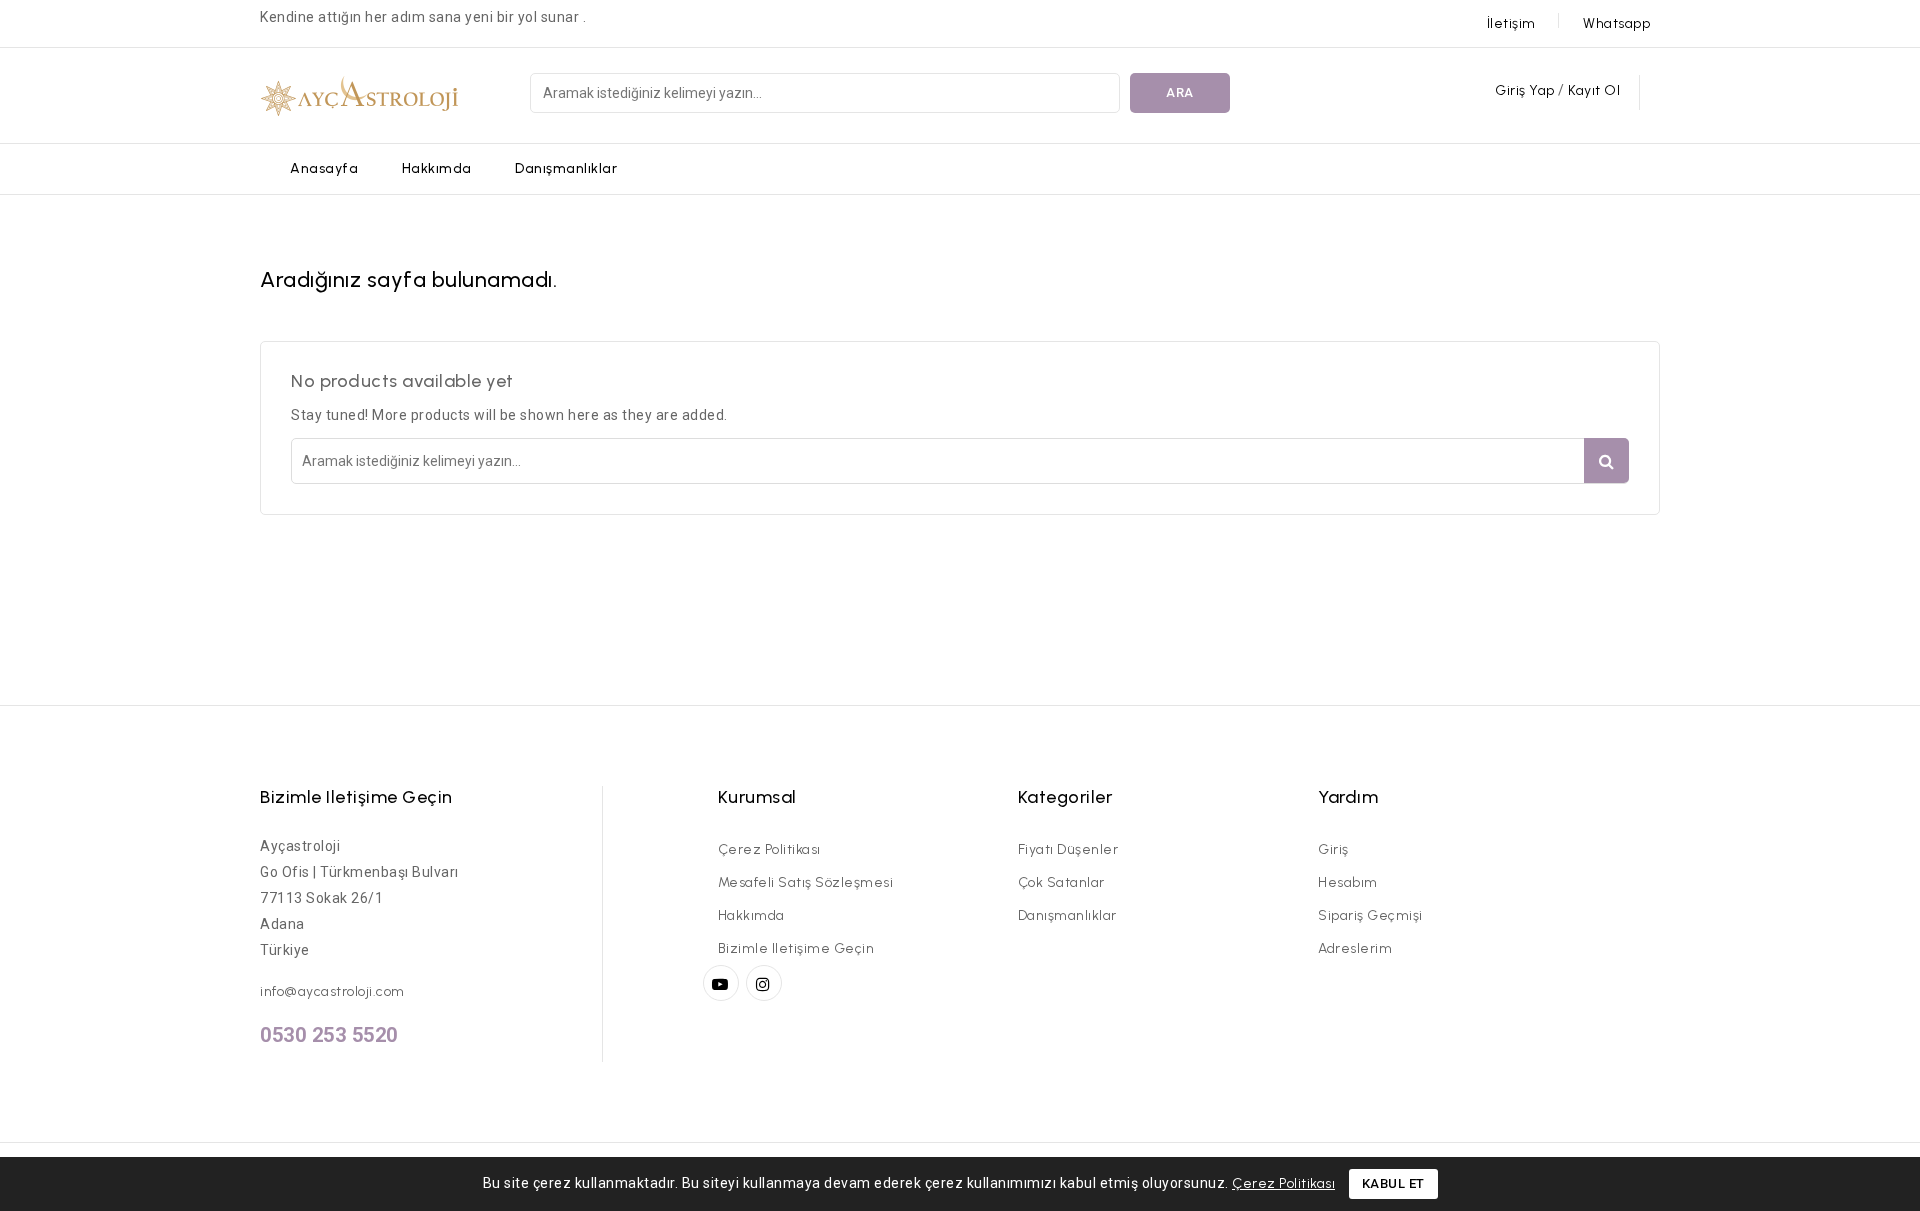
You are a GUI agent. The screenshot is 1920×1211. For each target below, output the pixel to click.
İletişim (1511, 23)
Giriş (1333, 849)
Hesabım (1348, 882)
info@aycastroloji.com (332, 991)
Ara (1180, 92)
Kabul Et (1393, 1183)
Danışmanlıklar (566, 168)
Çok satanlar (1061, 882)
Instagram (766, 983)
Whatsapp (1616, 23)
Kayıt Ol (1594, 90)
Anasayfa (324, 168)
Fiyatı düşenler (1068, 849)
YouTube (723, 983)
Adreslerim (1355, 948)
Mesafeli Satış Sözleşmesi (806, 882)
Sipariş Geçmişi (1370, 915)
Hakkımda (437, 168)
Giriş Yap (1526, 90)
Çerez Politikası (769, 849)
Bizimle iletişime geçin (356, 797)
